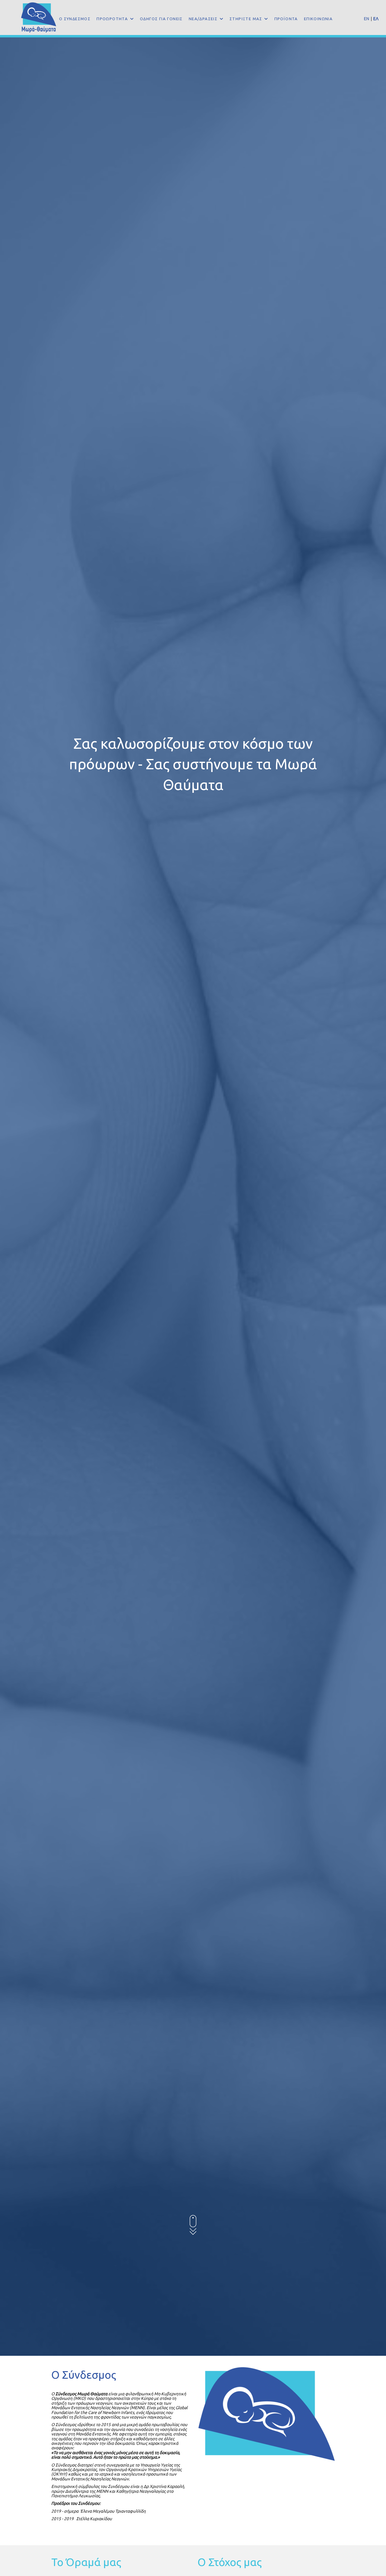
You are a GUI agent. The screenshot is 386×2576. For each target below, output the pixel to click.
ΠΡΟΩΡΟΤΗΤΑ (113, 19)
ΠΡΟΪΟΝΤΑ (286, 19)
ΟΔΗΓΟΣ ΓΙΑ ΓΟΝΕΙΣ (161, 19)
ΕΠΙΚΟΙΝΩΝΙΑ (318, 19)
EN (367, 19)
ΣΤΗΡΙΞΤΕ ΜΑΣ (247, 19)
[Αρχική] (41, 17)
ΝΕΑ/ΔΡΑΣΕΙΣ (204, 19)
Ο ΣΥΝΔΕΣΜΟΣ (75, 19)
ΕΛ (376, 19)
